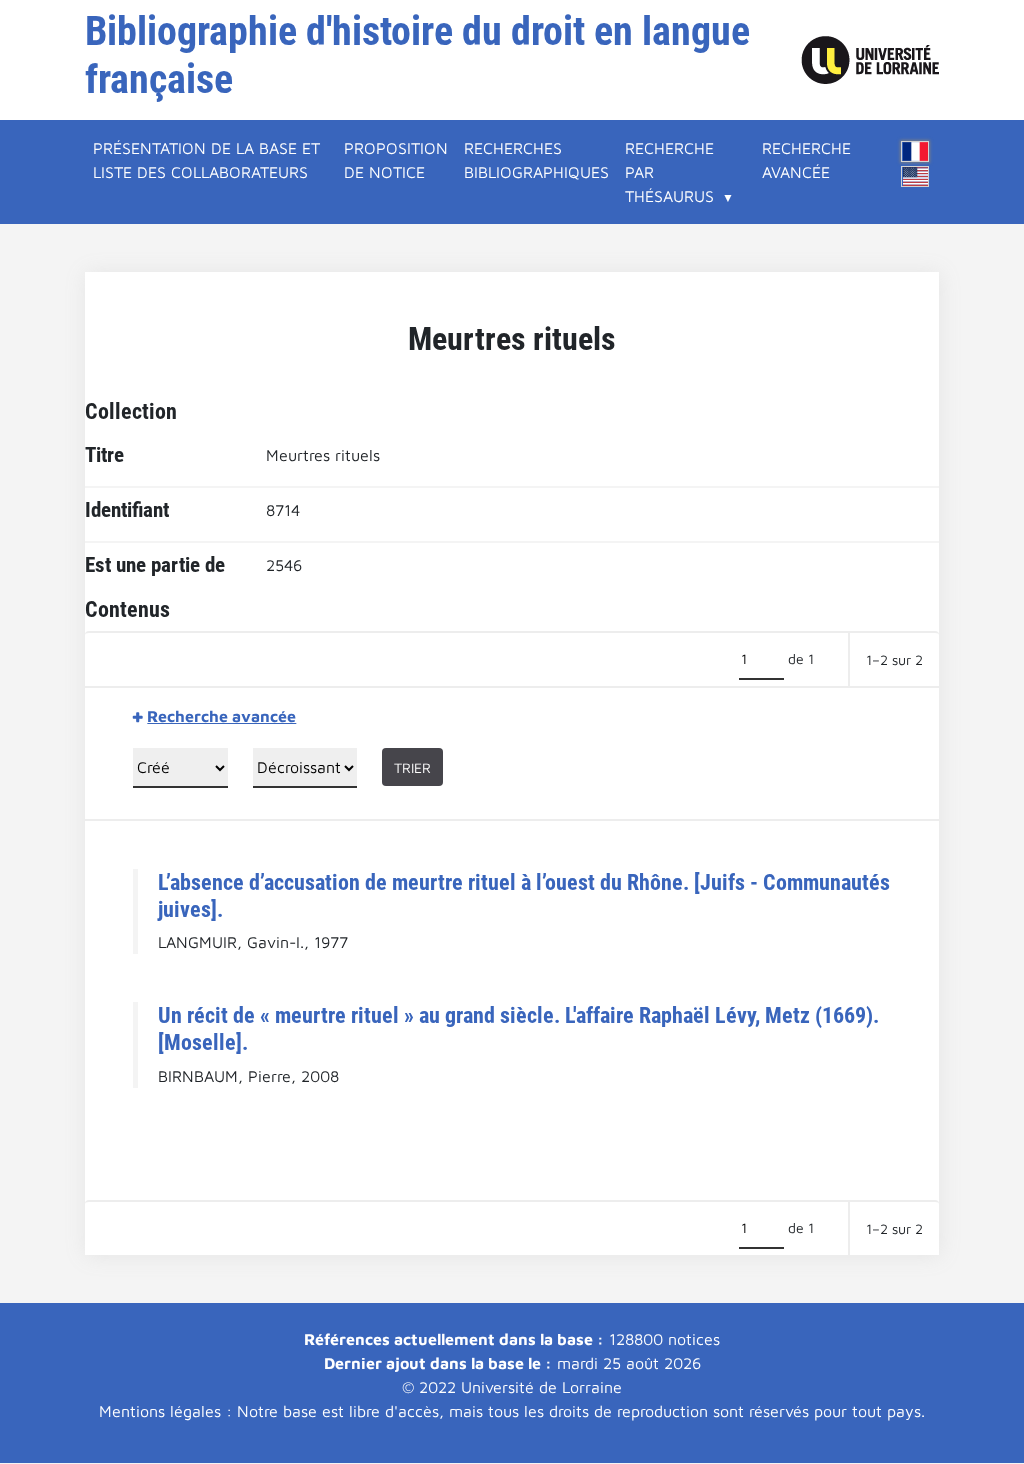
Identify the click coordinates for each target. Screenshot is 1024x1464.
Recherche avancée (806, 160)
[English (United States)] (915, 176)
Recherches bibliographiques (536, 160)
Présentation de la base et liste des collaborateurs (206, 160)
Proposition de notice (396, 160)
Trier (412, 767)
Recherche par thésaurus (669, 172)
